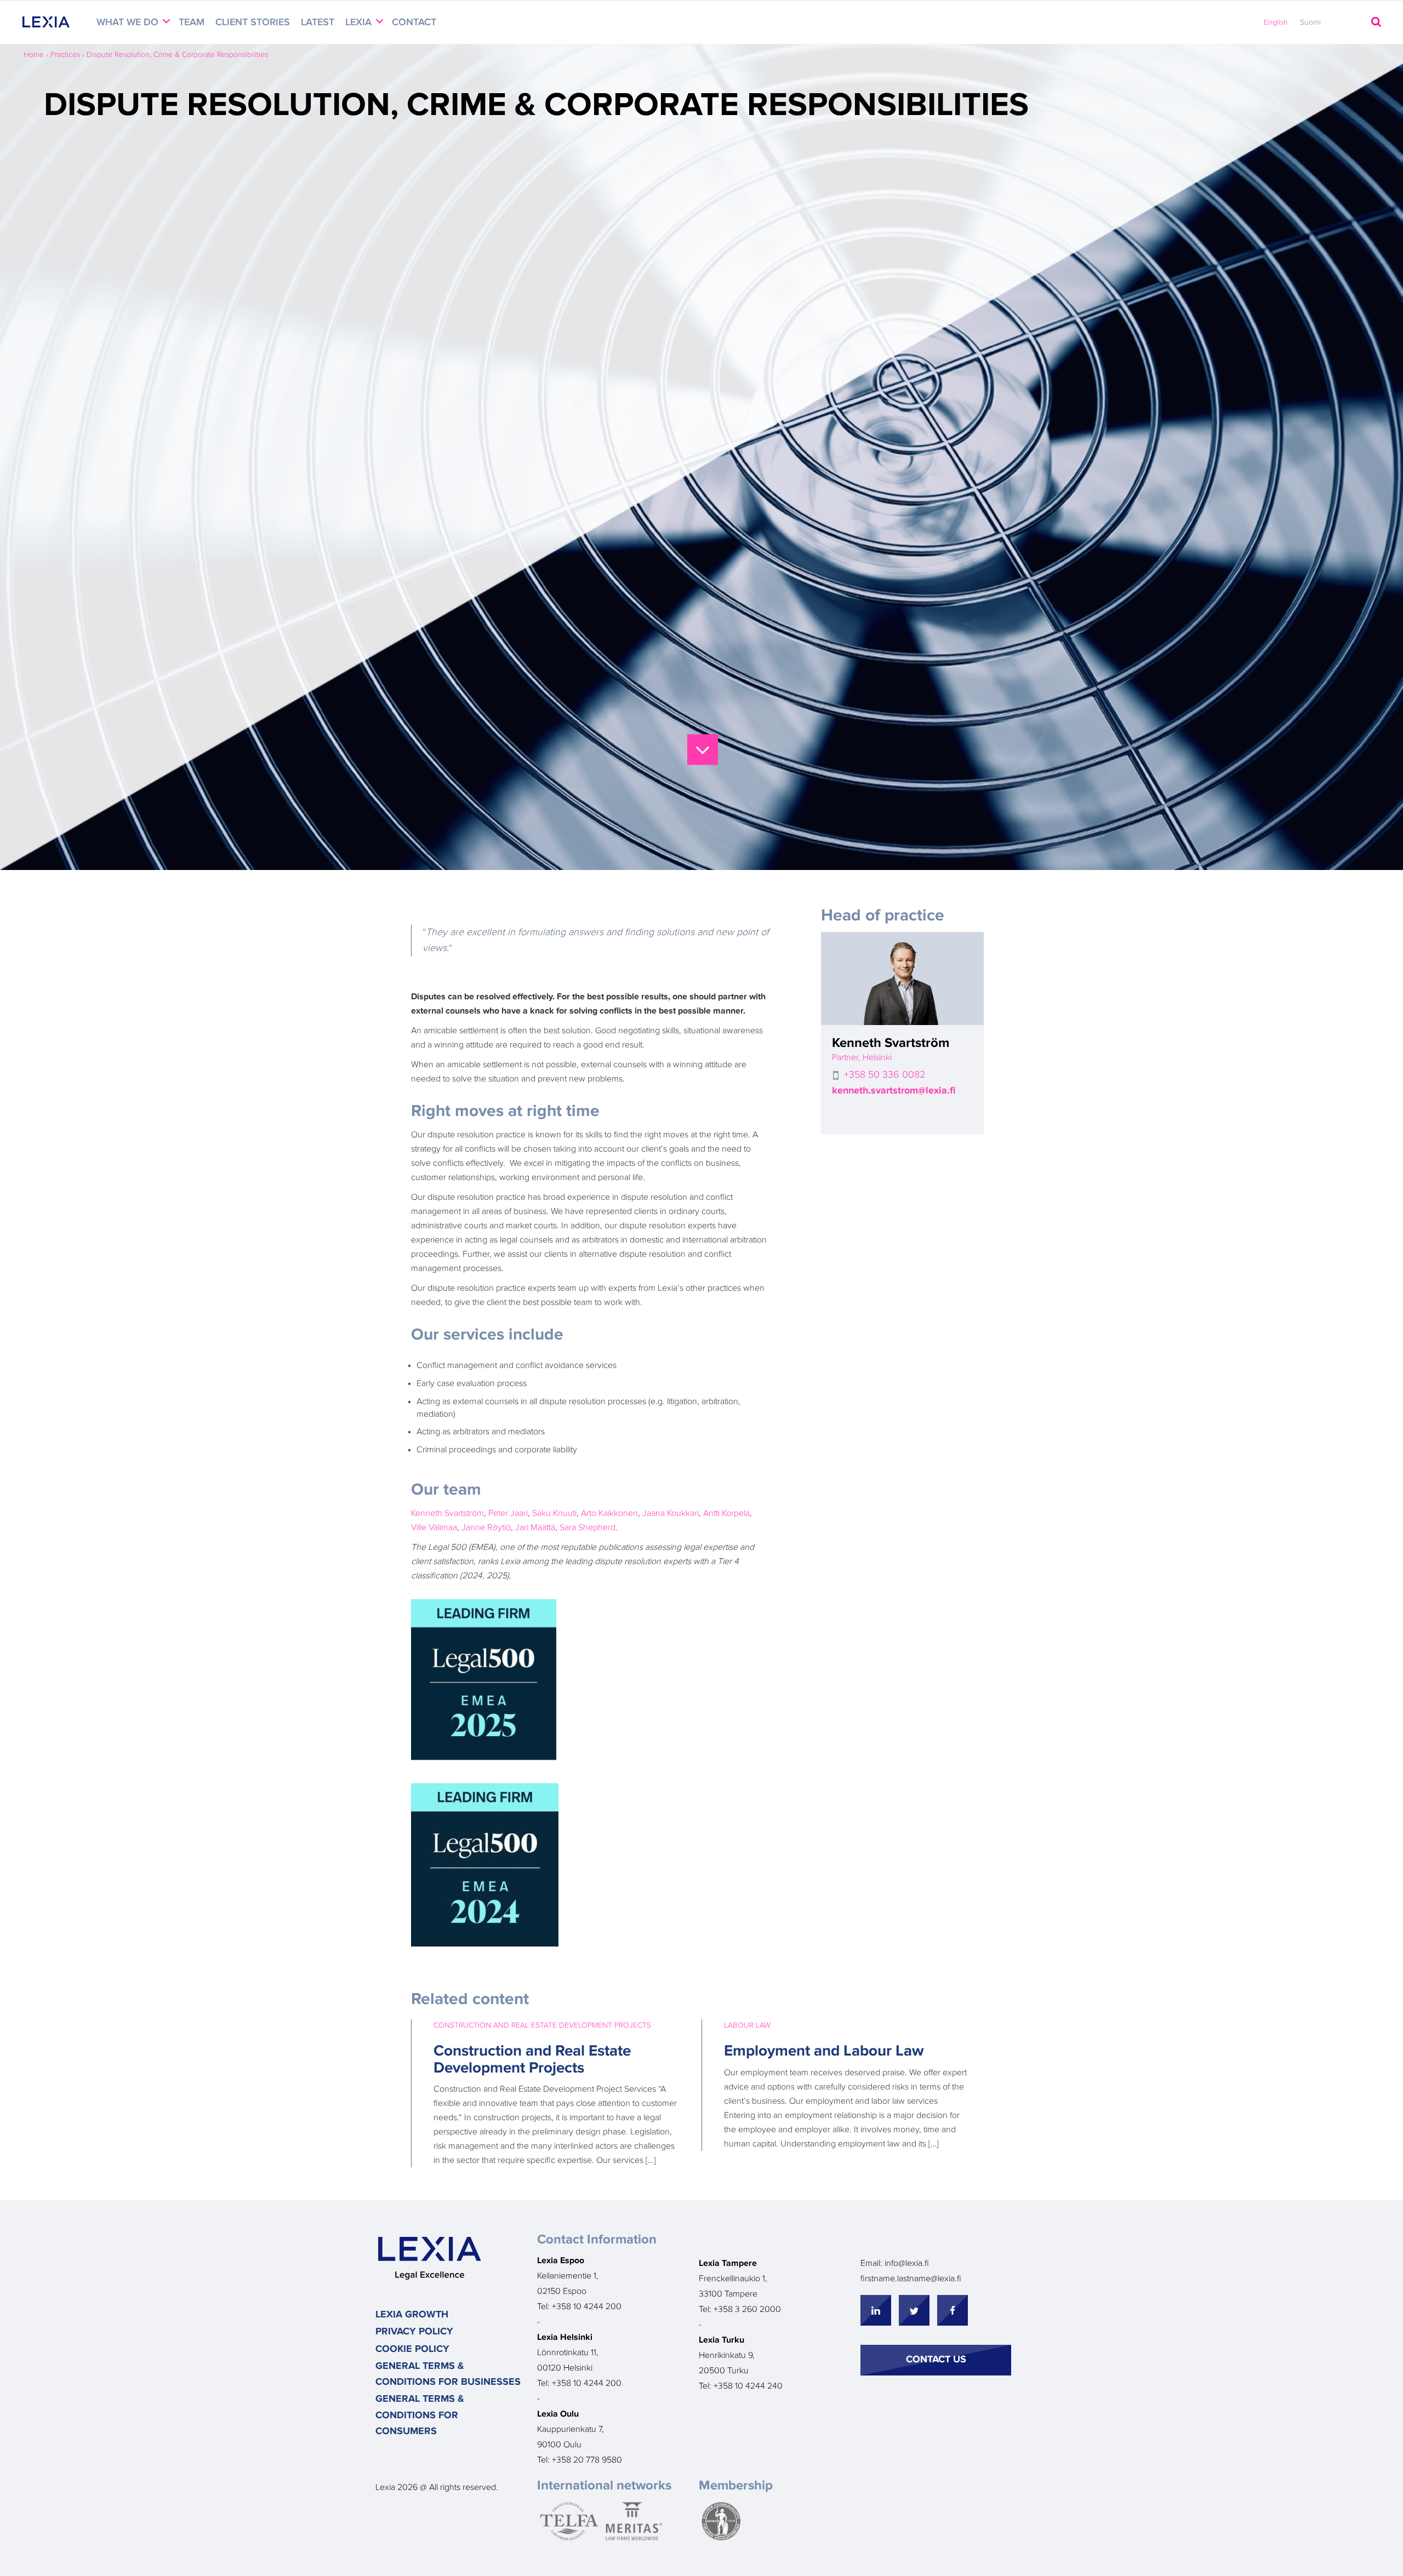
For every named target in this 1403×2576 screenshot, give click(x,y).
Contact (414, 22)
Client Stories (253, 22)
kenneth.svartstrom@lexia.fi (894, 1091)
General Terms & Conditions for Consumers (420, 2415)
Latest (318, 22)
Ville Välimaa (434, 1527)
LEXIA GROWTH (412, 2315)
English (1276, 22)
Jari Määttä (535, 1527)
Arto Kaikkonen (609, 1513)
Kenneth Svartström (447, 1513)
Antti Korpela (725, 1513)
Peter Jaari (508, 1513)
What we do (129, 22)
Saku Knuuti (554, 1513)
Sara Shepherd (588, 1527)
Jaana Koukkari (671, 1513)
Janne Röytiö (486, 1527)
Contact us (936, 2360)
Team (192, 22)
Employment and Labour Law (824, 2051)
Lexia (360, 22)
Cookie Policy (412, 2349)
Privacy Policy (414, 2332)
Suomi (1310, 22)
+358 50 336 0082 (885, 1075)
